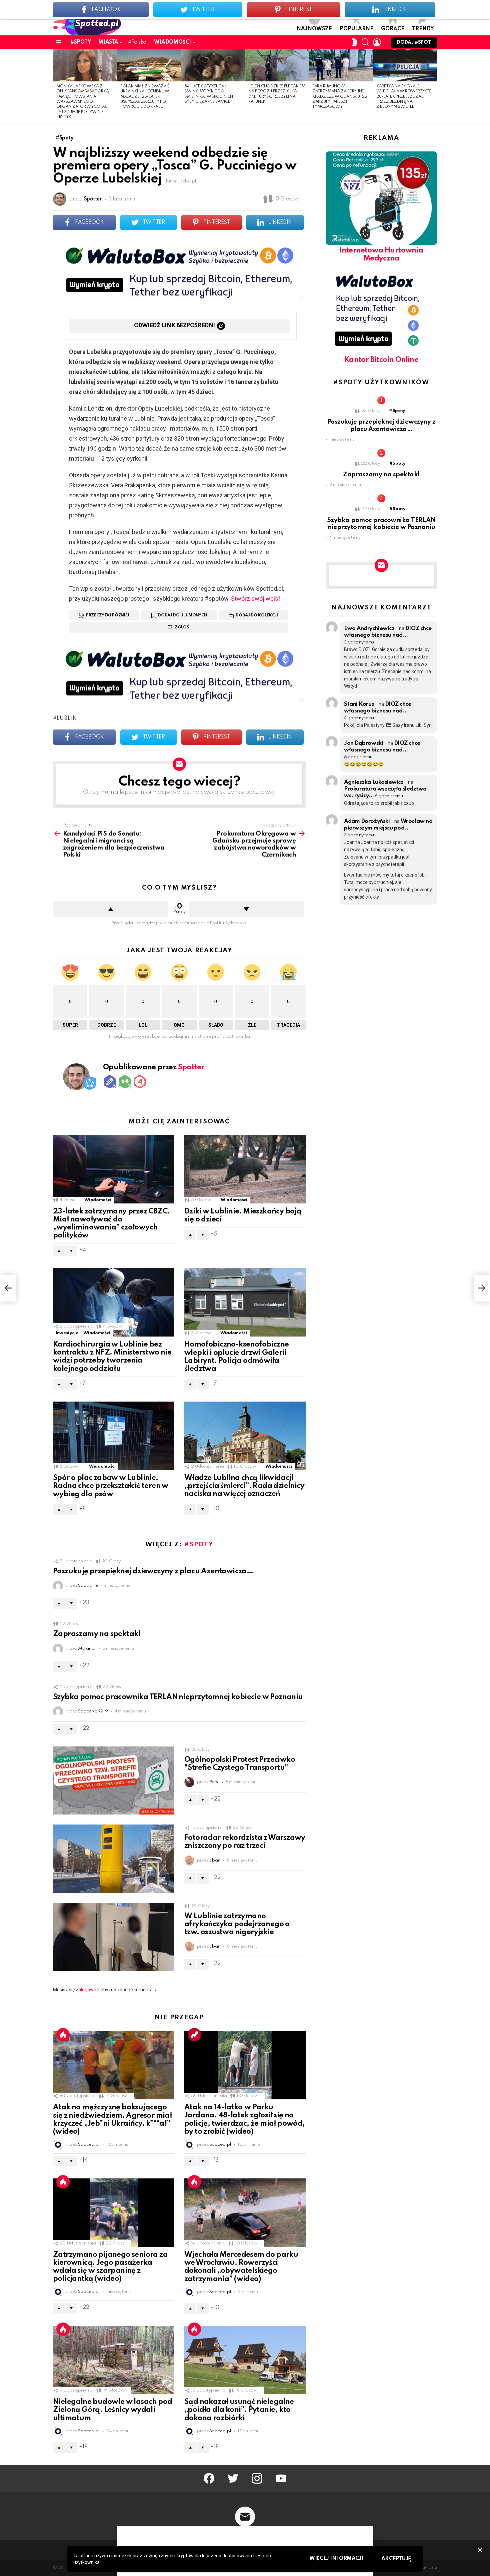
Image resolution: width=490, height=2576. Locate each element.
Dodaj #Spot (414, 42)
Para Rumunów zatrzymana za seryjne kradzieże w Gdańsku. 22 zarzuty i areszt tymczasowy (340, 97)
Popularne (356, 29)
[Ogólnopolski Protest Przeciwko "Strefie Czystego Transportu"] (114, 1781)
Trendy (423, 29)
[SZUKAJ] (366, 42)
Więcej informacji (336, 2559)
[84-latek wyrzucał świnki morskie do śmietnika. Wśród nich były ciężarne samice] (213, 65)
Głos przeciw (246, 909)
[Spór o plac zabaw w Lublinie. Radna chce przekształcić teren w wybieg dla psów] (114, 1436)
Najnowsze (314, 29)
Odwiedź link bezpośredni (174, 326)
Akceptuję (396, 2559)
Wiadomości (172, 42)
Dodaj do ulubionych (182, 615)
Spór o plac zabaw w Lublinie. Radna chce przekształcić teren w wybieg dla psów (111, 1486)
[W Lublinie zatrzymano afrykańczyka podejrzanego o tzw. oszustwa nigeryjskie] (114, 1937)
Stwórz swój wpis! (255, 599)
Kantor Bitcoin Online (381, 360)
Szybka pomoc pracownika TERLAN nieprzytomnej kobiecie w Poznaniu (178, 1697)
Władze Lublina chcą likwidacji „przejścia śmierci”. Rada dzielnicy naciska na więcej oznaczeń (244, 1486)
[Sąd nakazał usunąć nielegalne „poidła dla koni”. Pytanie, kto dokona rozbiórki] (245, 2360)
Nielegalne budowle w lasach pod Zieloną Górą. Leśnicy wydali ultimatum (112, 2410)
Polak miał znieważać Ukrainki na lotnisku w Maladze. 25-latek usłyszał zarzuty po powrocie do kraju (145, 97)
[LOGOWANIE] (377, 42)
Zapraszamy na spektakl (97, 1634)
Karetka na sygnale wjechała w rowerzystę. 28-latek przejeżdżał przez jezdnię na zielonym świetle (404, 97)
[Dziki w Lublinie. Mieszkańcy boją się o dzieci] (245, 1169)
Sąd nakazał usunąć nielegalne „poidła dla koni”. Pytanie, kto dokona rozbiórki (239, 2410)
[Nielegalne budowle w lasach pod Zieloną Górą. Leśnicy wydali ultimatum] (114, 2360)
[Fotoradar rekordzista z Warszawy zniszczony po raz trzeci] (114, 1859)
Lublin (67, 718)
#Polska (137, 42)
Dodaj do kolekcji (257, 615)
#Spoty (80, 42)
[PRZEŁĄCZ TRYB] (354, 42)
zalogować (87, 1990)
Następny (434, 87)
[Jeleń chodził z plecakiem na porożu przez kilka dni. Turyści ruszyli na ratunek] (277, 65)
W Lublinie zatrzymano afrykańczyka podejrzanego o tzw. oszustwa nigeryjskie (237, 1924)
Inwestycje (67, 1333)
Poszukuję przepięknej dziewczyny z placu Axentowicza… (153, 1571)
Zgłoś (182, 627)
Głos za (110, 909)
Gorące (393, 29)
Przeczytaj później (108, 615)
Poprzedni (56, 87)
